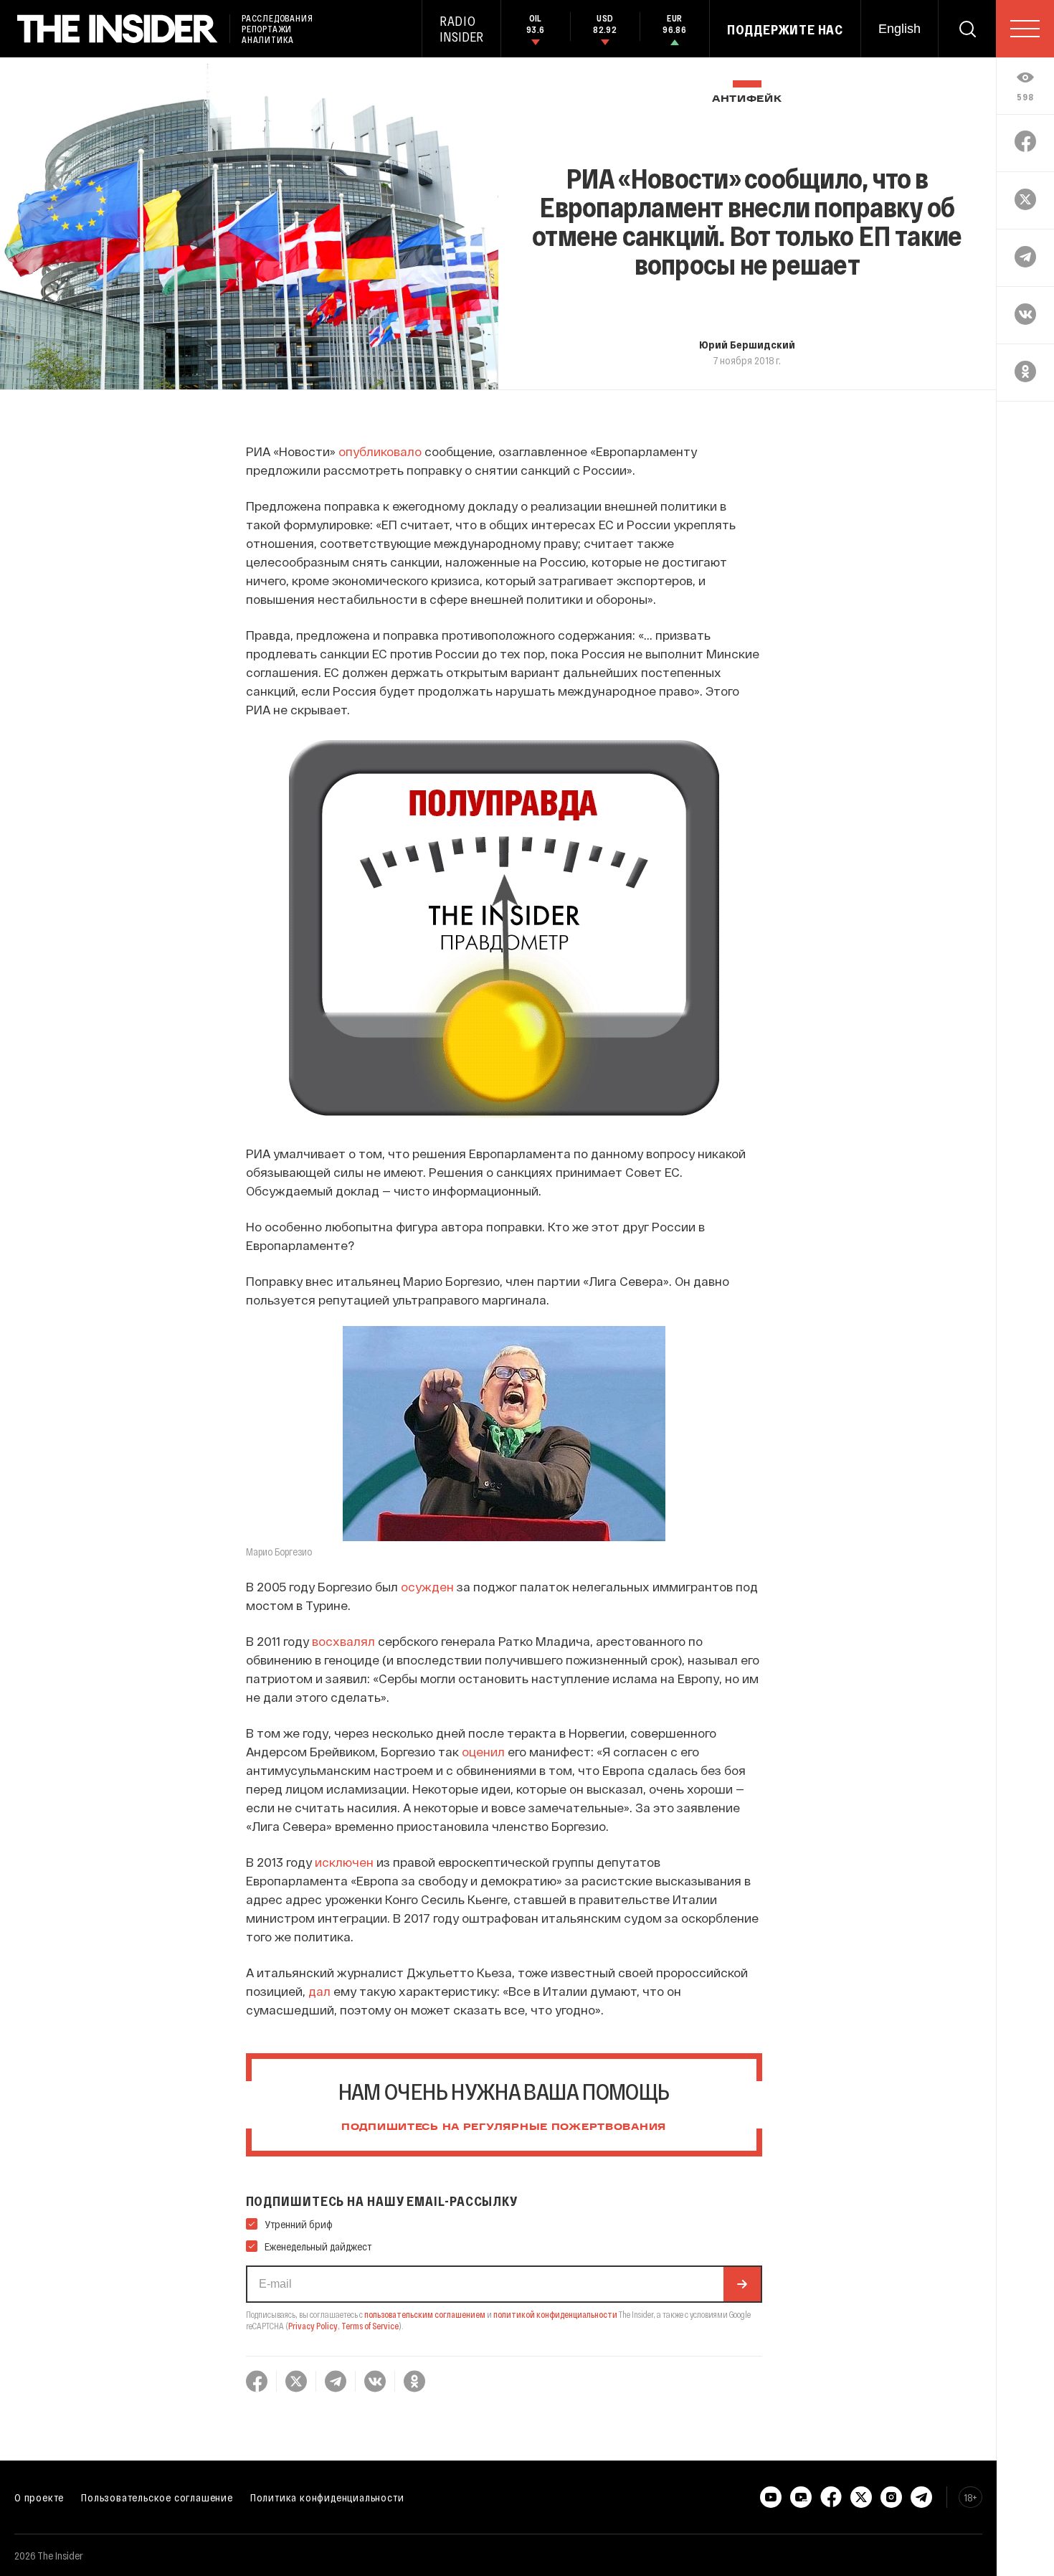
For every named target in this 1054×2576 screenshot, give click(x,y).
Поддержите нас (785, 29)
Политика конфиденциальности (327, 2497)
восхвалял (343, 1641)
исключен (344, 1862)
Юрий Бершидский (747, 344)
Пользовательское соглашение (157, 2497)
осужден (427, 1586)
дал (319, 1991)
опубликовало (380, 451)
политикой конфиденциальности (555, 2314)
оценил (483, 1751)
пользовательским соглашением (425, 2314)
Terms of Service (370, 2326)
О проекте (39, 2497)
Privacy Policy (313, 2326)
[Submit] (742, 2284)
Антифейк (747, 99)
